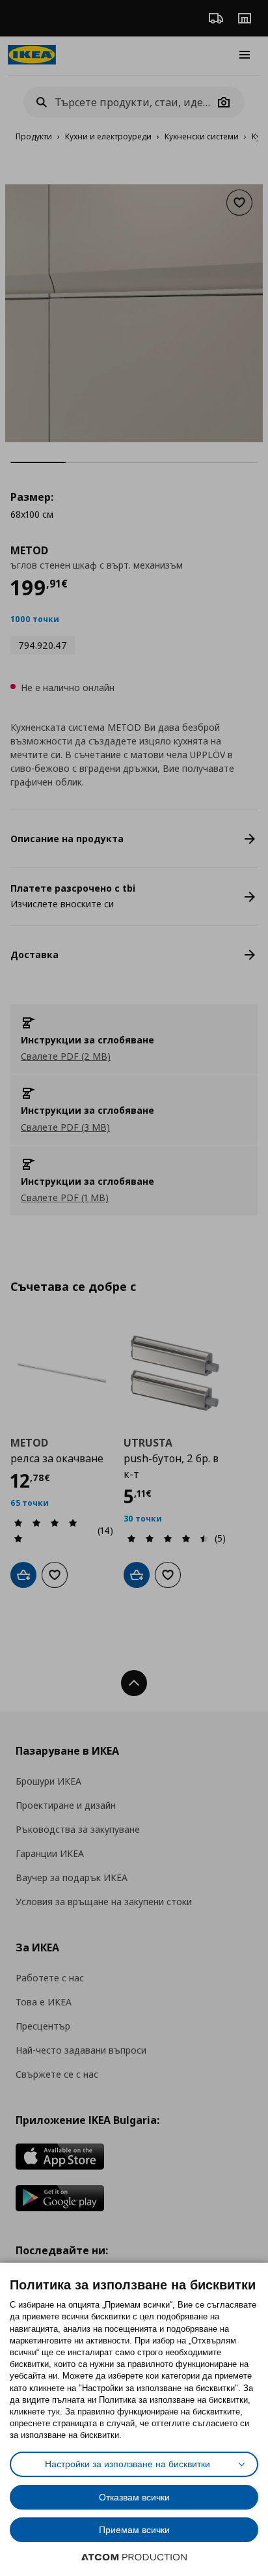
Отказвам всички (134, 2497)
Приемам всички (134, 2530)
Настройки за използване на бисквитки (127, 2464)
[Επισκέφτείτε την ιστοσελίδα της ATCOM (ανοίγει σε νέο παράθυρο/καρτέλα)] (134, 2557)
